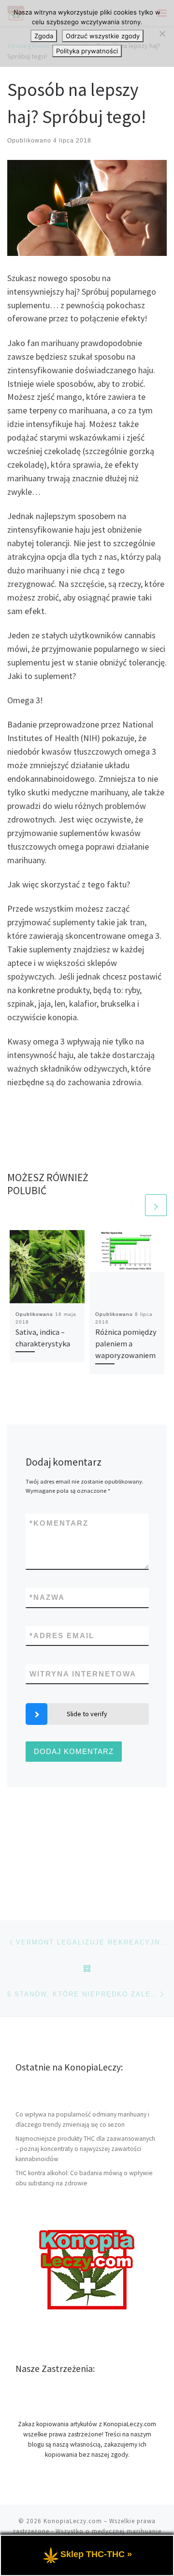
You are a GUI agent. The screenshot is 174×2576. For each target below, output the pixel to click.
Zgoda (44, 36)
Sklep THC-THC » (96, 2554)
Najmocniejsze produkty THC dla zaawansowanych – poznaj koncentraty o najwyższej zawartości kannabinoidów (85, 2149)
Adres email (62, 1636)
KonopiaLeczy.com (73, 2521)
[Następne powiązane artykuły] (156, 1205)
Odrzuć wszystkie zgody (103, 36)
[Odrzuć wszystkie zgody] (162, 33)
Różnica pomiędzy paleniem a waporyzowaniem (126, 1344)
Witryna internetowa (83, 1674)
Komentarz (59, 1523)
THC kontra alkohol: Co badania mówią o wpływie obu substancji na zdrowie (84, 2178)
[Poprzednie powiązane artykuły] (133, 1205)
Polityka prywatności (87, 51)
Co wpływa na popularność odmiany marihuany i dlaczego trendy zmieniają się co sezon (82, 2119)
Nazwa (47, 1597)
